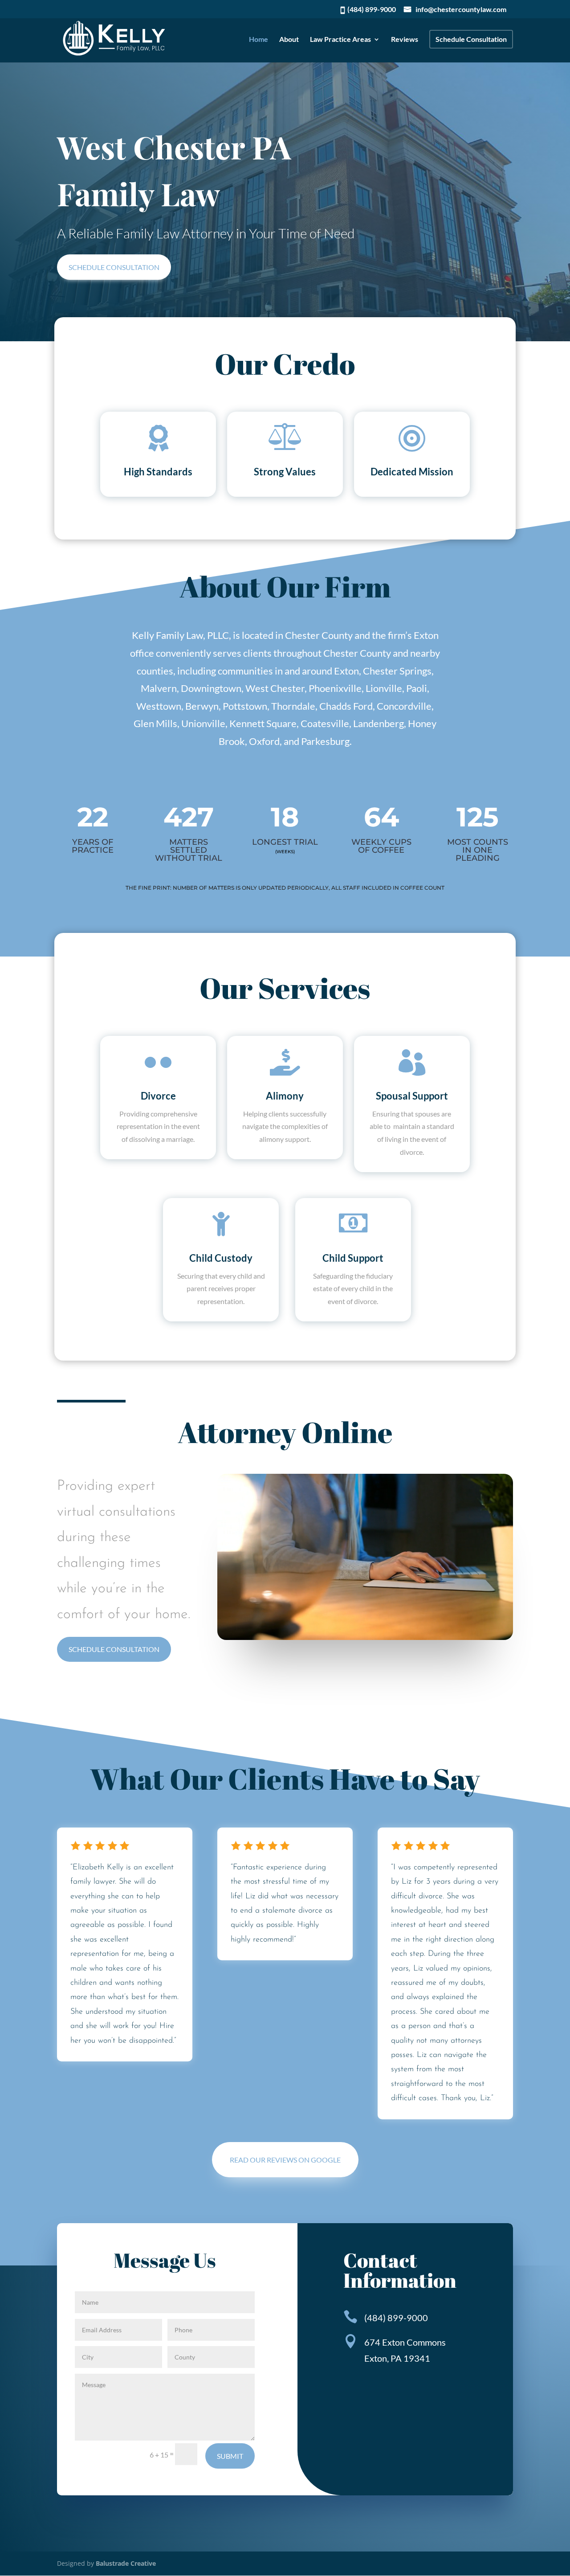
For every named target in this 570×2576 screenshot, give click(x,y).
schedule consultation (114, 267)
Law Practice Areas (340, 40)
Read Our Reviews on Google (285, 2160)
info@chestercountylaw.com (461, 10)
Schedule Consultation (471, 39)
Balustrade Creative (126, 2563)
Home (259, 40)
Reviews (405, 40)
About (289, 40)
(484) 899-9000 (372, 9)
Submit (230, 2456)
